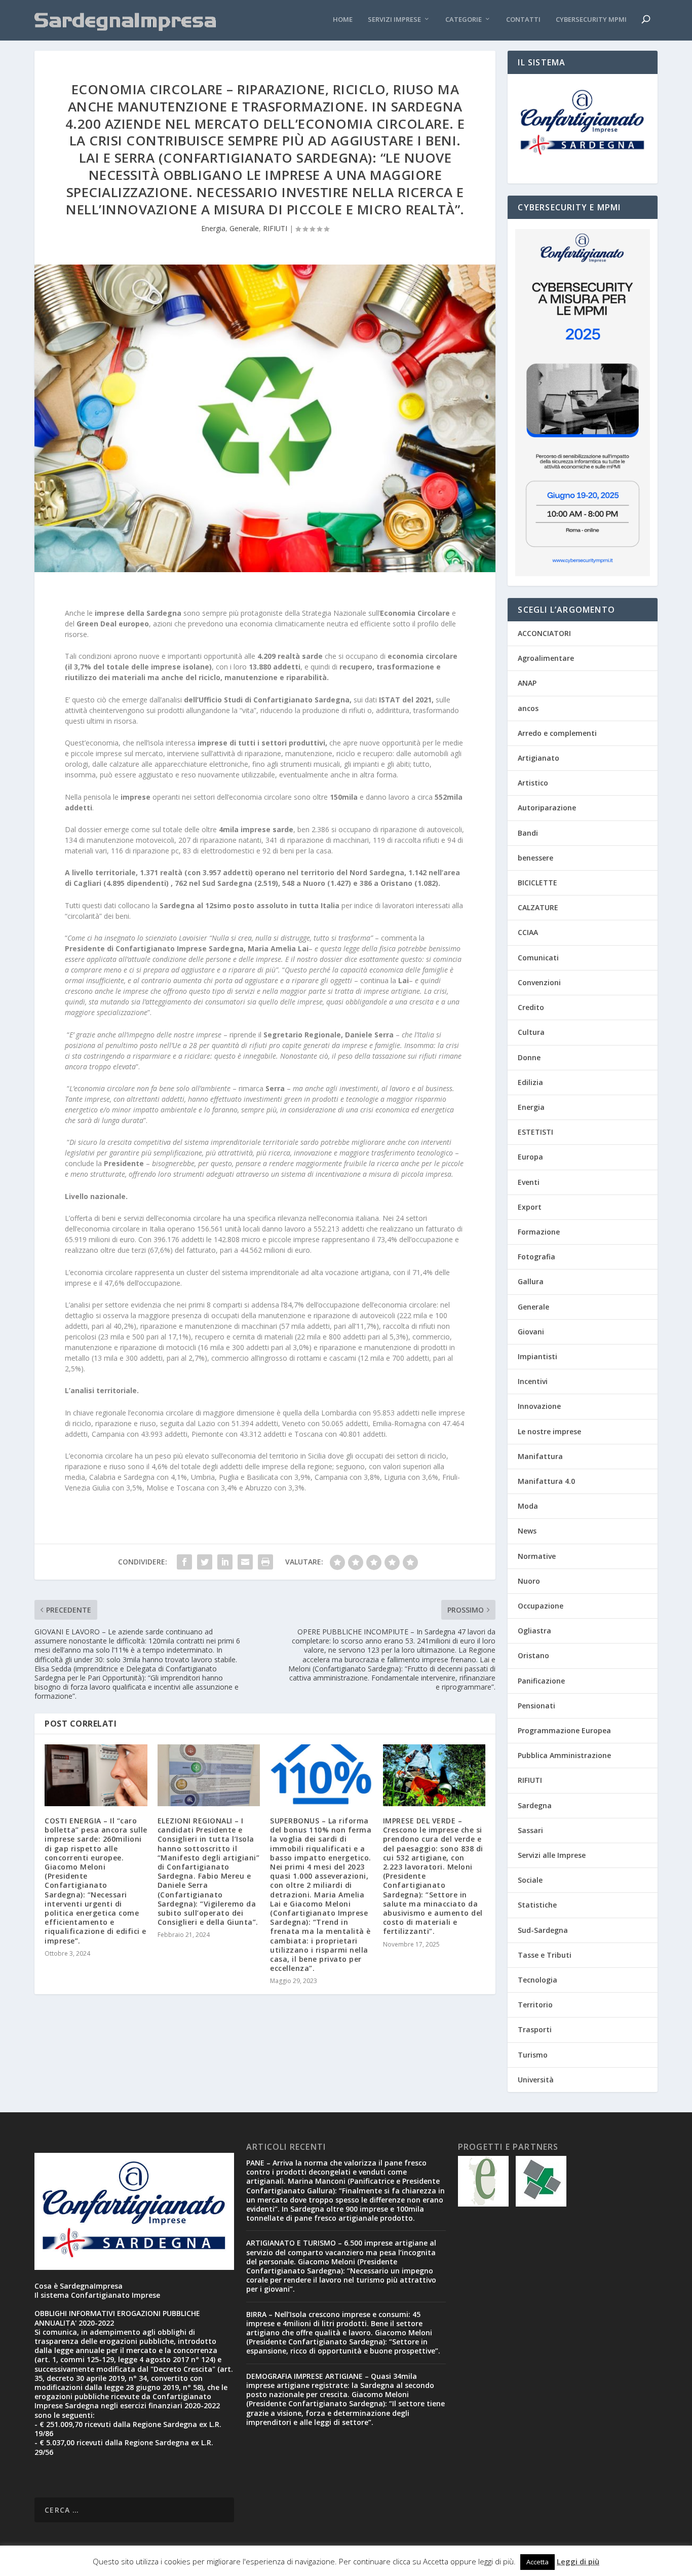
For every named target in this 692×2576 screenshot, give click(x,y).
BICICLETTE (537, 883)
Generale (244, 228)
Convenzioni (539, 982)
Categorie (464, 20)
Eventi (529, 1182)
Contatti (523, 20)
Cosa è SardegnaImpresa (79, 2286)
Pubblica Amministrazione (564, 1755)
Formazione (539, 1232)
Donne (529, 1057)
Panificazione (541, 1681)
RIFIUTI (275, 228)
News (527, 1531)
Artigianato (539, 758)
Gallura (531, 1281)
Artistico (533, 783)
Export (530, 1207)
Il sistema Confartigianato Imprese (97, 2295)
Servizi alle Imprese (552, 1855)
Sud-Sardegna (543, 1930)
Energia (213, 228)
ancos (528, 708)
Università (536, 2080)
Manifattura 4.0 (546, 1481)
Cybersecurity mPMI (591, 20)
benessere (535, 858)
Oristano (533, 1655)
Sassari (530, 1830)
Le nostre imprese (549, 1431)
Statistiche (537, 1905)
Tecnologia (537, 1980)
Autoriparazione (547, 808)
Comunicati (538, 958)
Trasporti (535, 2029)
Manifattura (540, 1456)
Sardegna (535, 1805)
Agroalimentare (546, 658)
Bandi (528, 833)
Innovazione (539, 1406)
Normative (537, 1556)
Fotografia (536, 1257)
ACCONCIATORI (544, 633)
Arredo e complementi (557, 733)
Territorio (535, 2005)
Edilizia (530, 1082)
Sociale (530, 1880)
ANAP (527, 683)
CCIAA (528, 932)
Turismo (533, 2055)
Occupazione (541, 1606)
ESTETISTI (535, 1132)
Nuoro (529, 1581)
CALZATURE (538, 907)
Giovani (531, 1332)
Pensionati (536, 1706)
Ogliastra (534, 1631)
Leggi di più (578, 2561)
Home (343, 20)
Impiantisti (537, 1356)
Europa (530, 1157)
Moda (528, 1506)
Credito (531, 1007)
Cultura (531, 1032)
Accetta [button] (537, 2562)
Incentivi (533, 1381)
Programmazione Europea (564, 1730)
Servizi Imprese (394, 20)
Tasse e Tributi (545, 1955)
